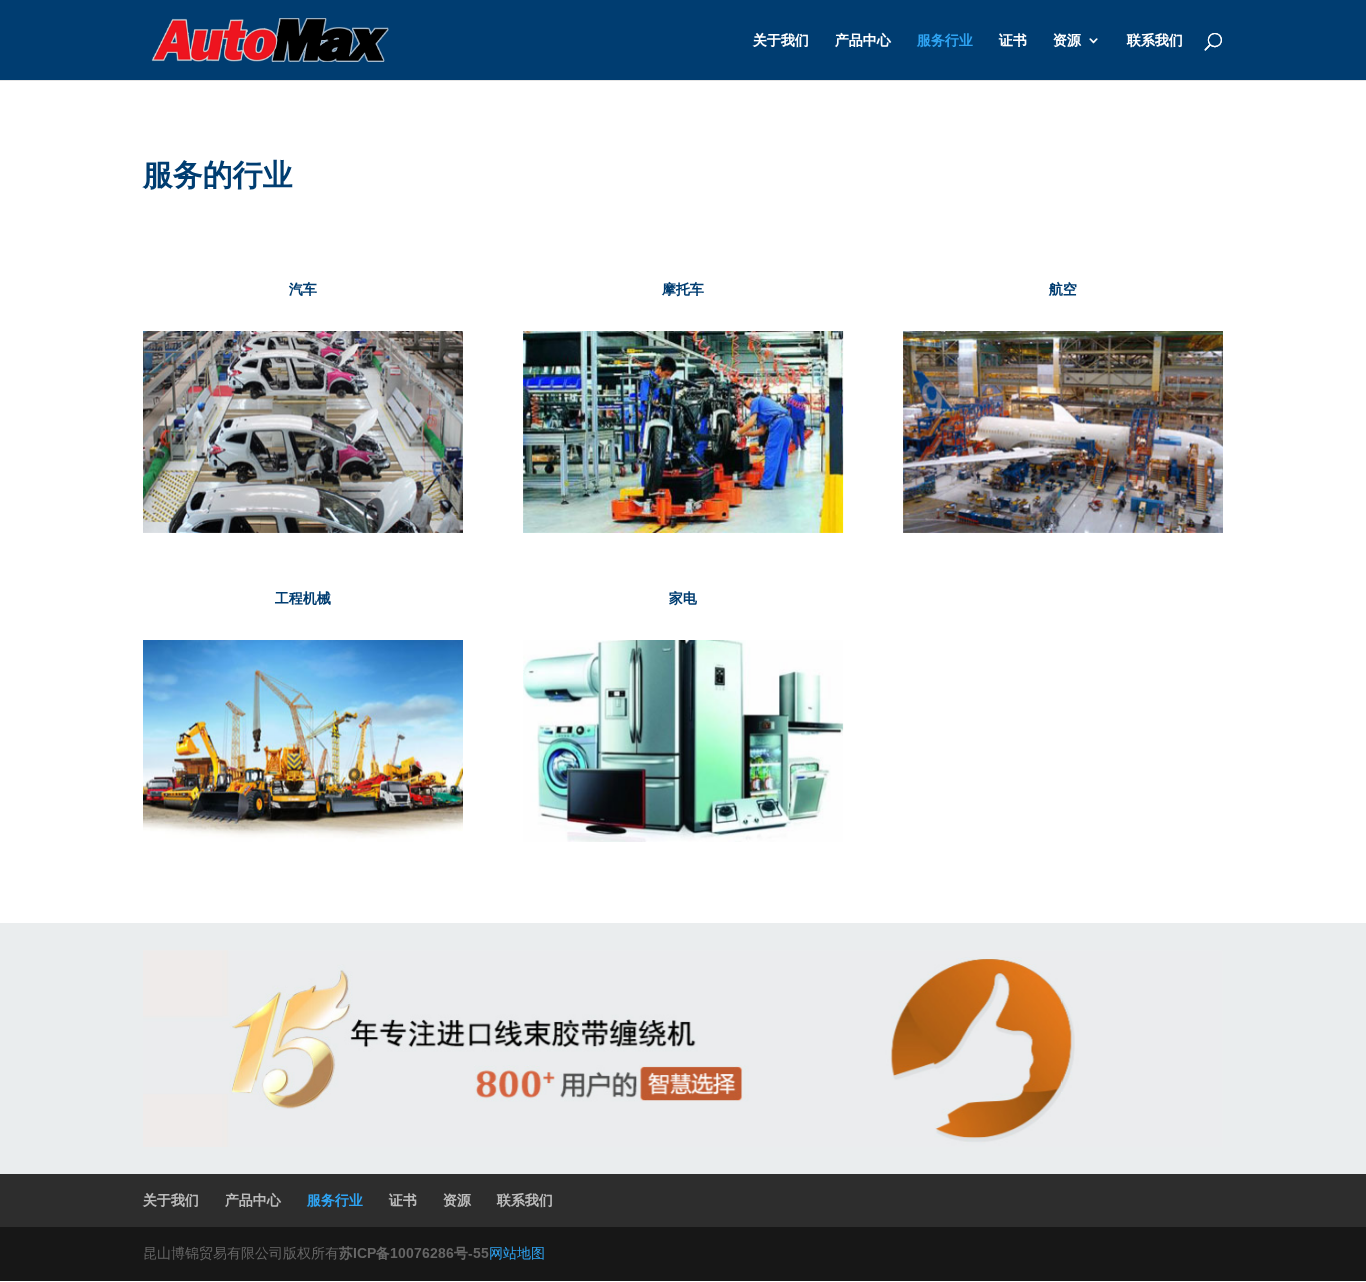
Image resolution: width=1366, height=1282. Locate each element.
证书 (1013, 40)
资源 (1067, 40)
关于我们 (781, 40)
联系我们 (1155, 40)
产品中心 (863, 40)
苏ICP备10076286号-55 (414, 1253)
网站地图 (517, 1253)
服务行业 (945, 40)
